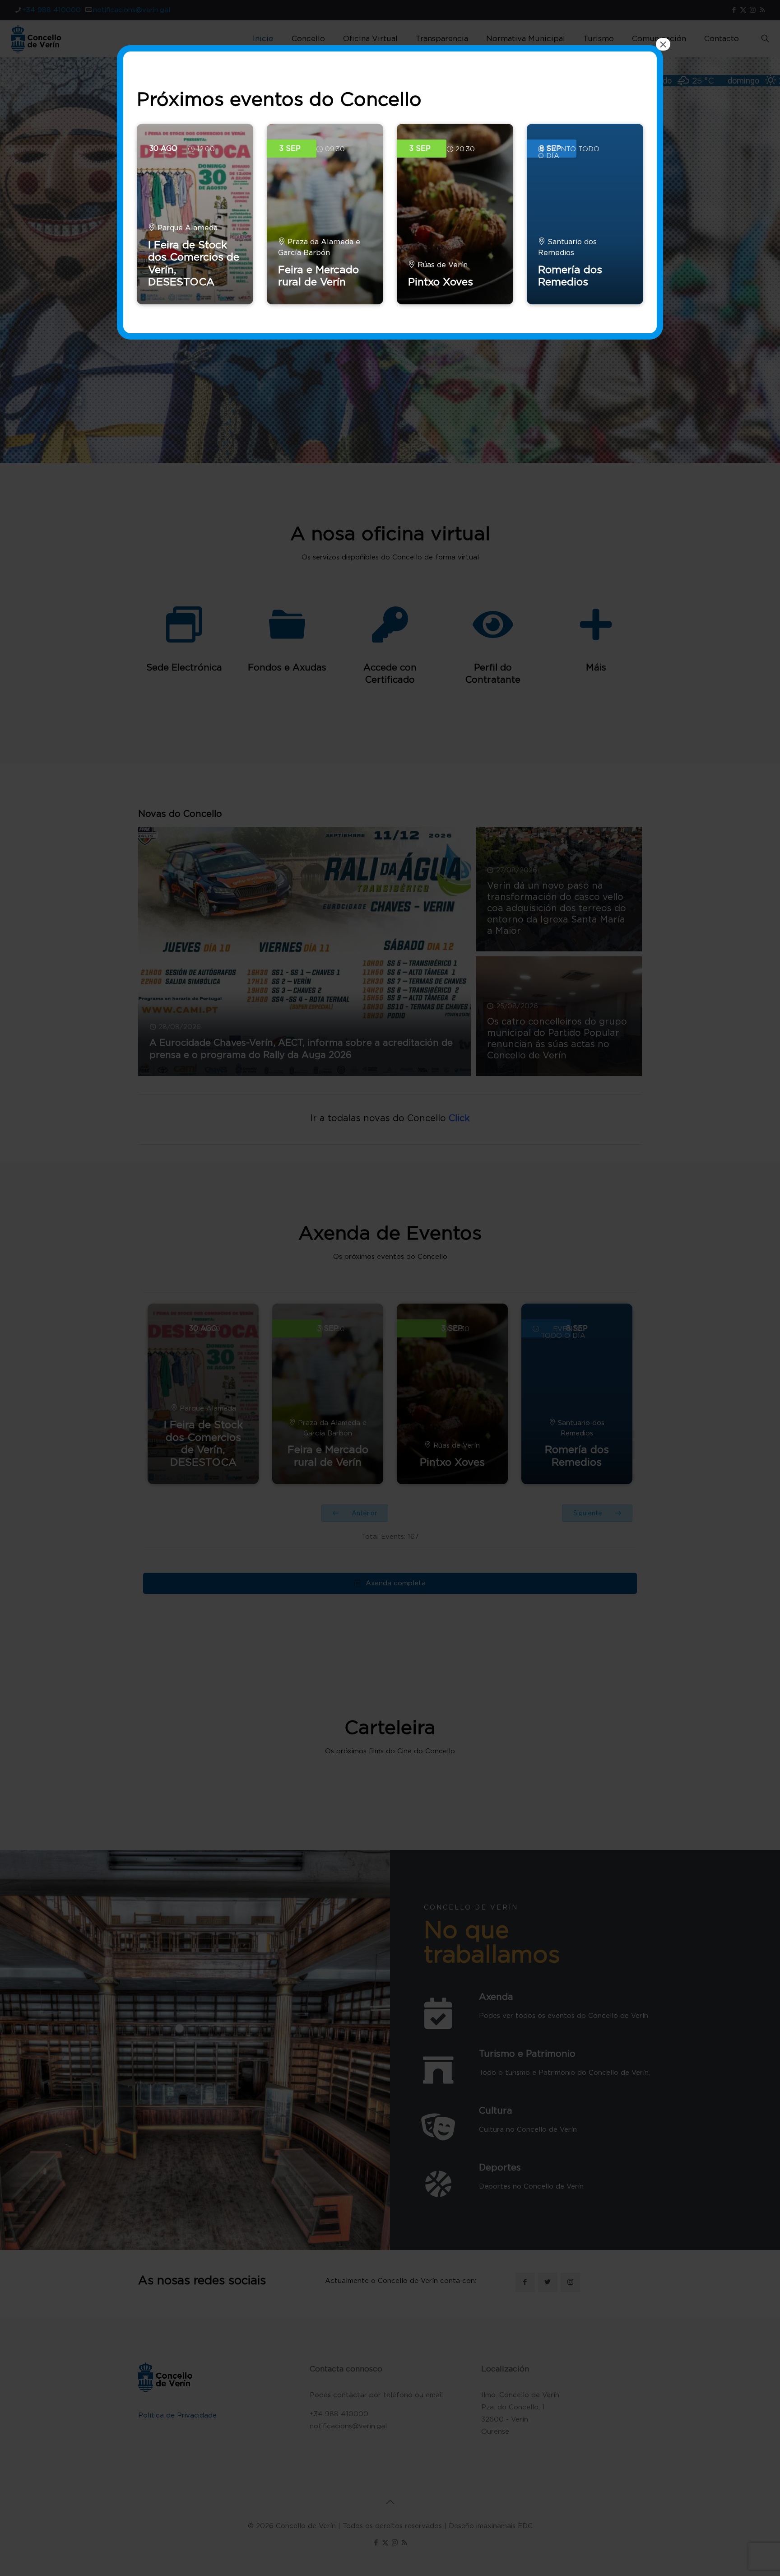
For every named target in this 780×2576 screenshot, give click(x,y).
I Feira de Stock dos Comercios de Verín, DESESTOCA (194, 263)
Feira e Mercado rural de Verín (318, 276)
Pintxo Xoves (441, 282)
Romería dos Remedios (570, 276)
